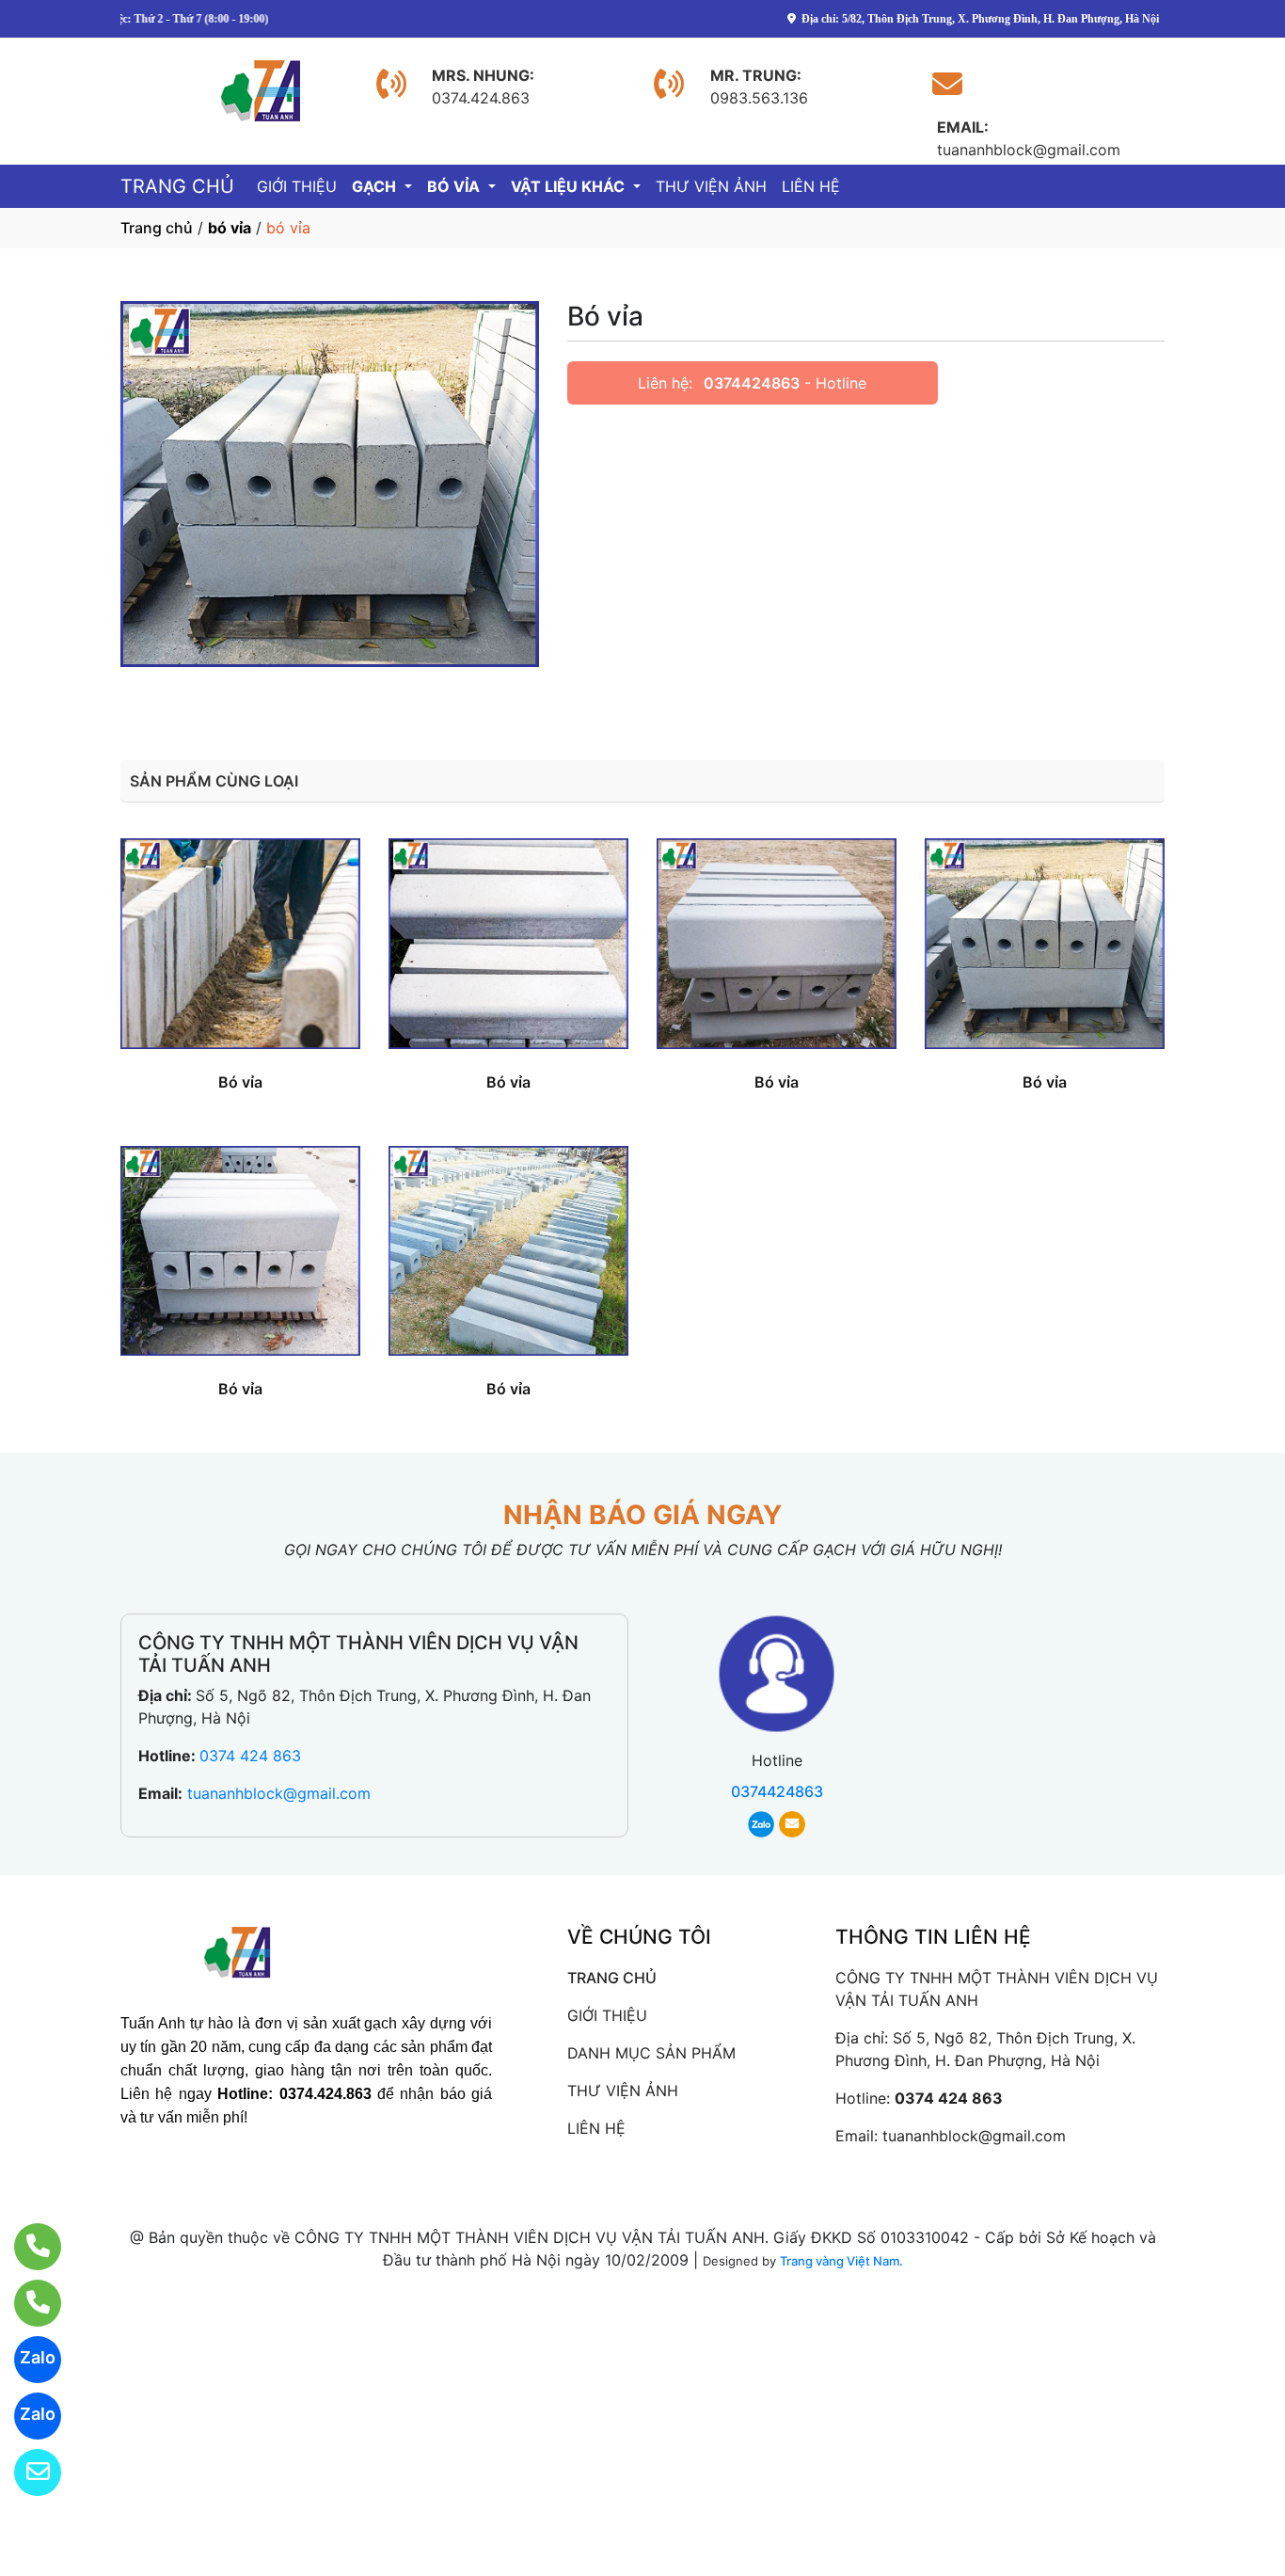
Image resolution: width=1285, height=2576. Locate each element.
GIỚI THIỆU (297, 186)
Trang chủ (157, 228)
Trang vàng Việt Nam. (841, 2261)
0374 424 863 (250, 1756)
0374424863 (752, 383)
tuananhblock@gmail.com (279, 1793)
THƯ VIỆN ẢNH (711, 186)
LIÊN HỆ (811, 186)
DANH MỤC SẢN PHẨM (651, 2053)
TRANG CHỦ (177, 186)
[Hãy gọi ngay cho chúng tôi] (26, 2303)
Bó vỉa (240, 1082)
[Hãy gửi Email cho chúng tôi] (26, 2473)
